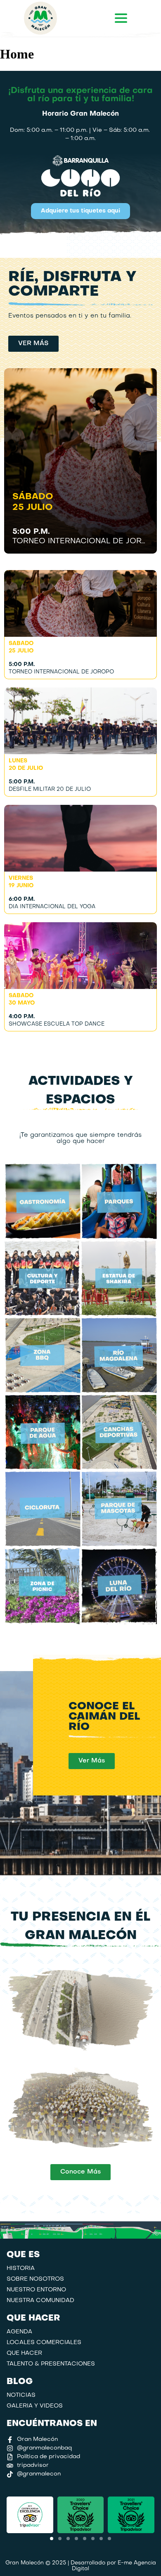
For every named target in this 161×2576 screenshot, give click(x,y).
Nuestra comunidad (40, 2301)
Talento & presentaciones (51, 2364)
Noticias (21, 2395)
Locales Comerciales (44, 2343)
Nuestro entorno (36, 2290)
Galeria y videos (35, 2406)
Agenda (19, 2332)
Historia (21, 2269)
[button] (52, 2539)
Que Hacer (24, 2353)
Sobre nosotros (35, 2279)
